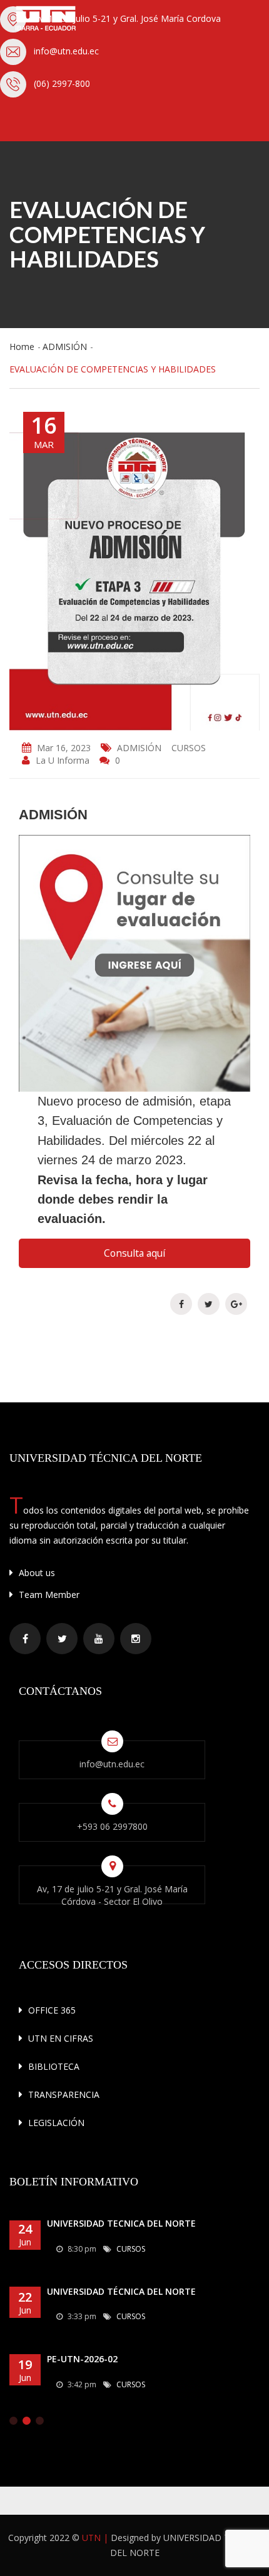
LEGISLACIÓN (55, 2123)
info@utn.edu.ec (66, 51)
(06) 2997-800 (62, 83)
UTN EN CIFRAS (59, 2038)
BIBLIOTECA (53, 2066)
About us (36, 1573)
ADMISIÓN (65, 347)
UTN (91, 2538)
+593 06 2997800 (112, 1826)
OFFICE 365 (51, 2010)
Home (22, 347)
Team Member (48, 1595)
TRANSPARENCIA (63, 2094)
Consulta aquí (134, 1253)
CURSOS (189, 748)
